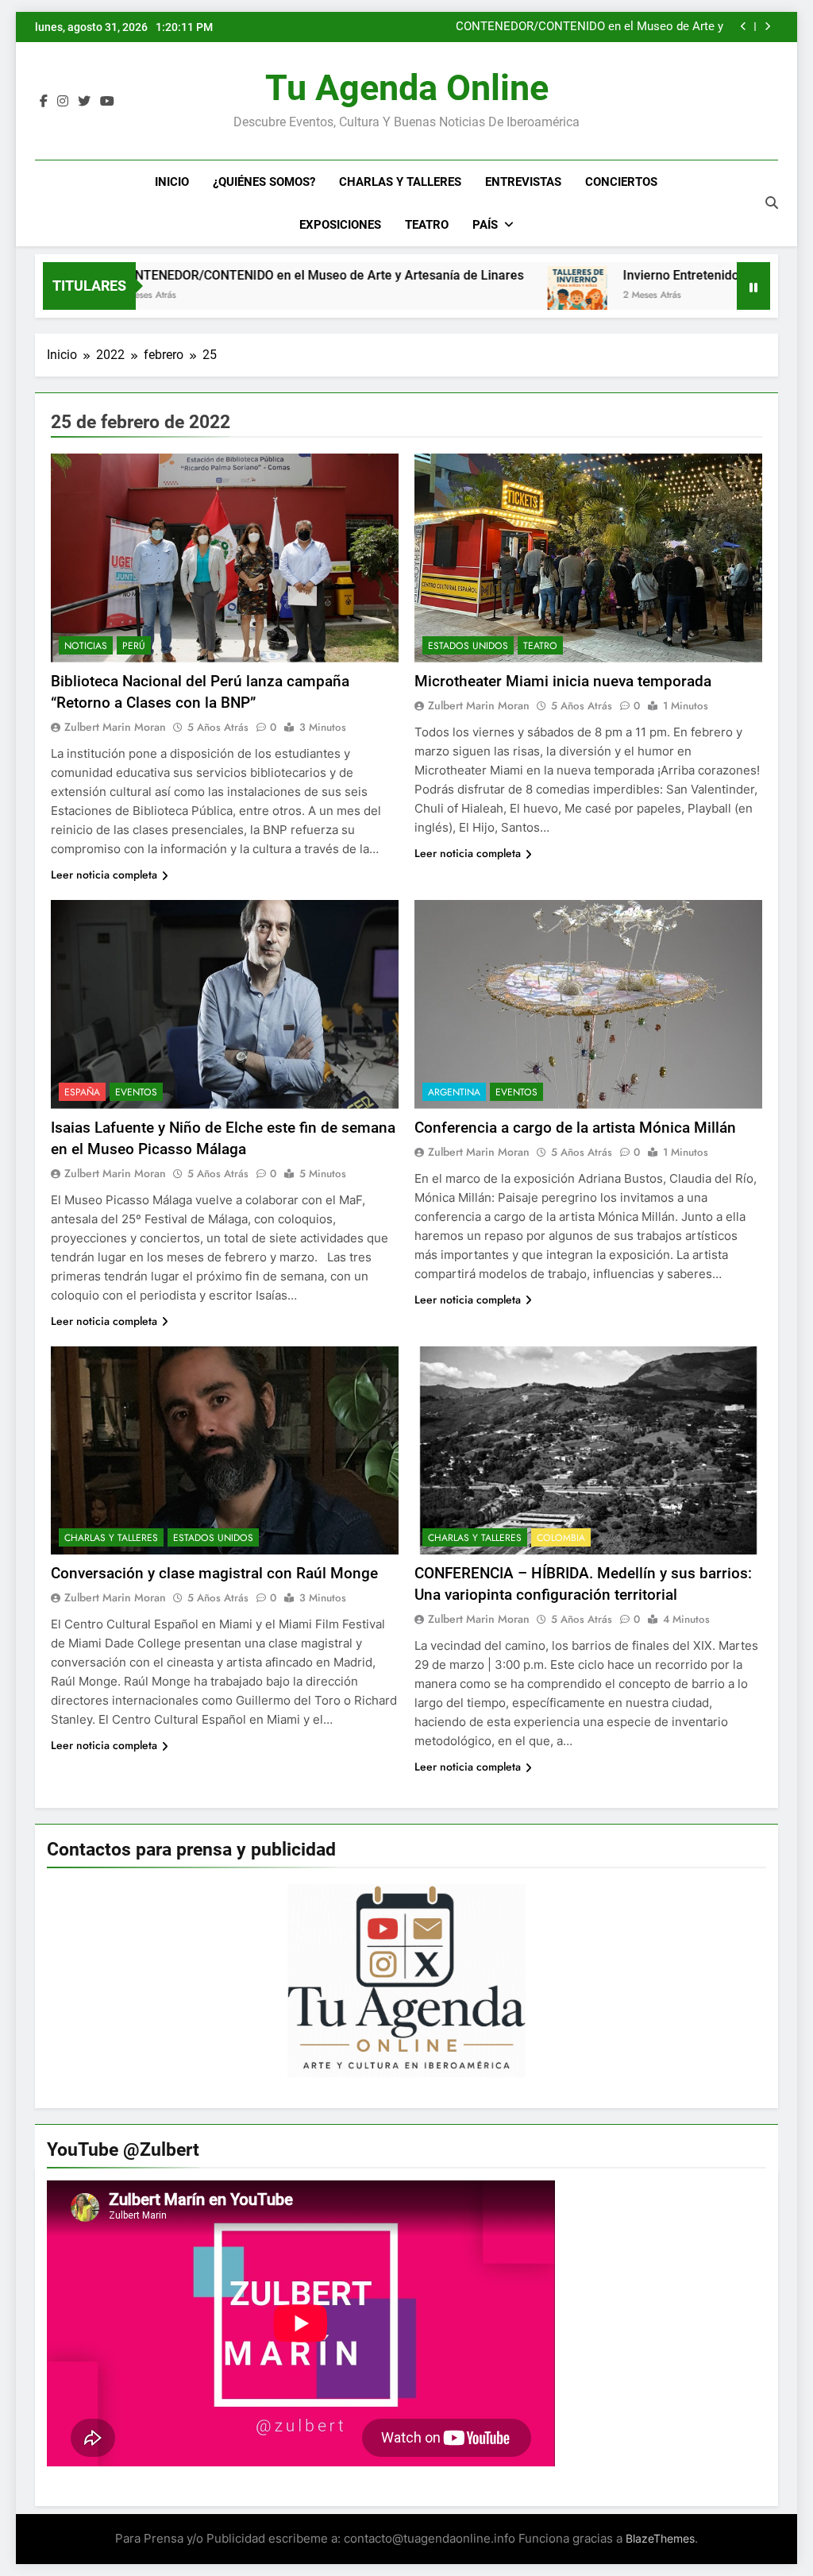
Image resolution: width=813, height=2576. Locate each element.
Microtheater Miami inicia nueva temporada (563, 681)
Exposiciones (340, 225)
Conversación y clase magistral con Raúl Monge (214, 1573)
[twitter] (84, 102)
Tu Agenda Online (407, 88)
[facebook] (44, 102)
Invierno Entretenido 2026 (618, 275)
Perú (134, 646)
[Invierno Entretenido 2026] (499, 296)
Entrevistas (523, 182)
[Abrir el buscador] (772, 203)
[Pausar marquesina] (753, 286)
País (485, 225)
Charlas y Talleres (400, 182)
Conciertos (621, 182)
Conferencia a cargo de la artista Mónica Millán (575, 1128)
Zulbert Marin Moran (115, 727)
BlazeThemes (660, 2538)
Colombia (561, 1538)
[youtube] (107, 102)
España (82, 1092)
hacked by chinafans (669, 27)
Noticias (86, 646)
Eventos (136, 1092)
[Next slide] (767, 27)
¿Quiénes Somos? (264, 182)
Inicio (172, 182)
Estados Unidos (468, 646)
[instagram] (63, 102)
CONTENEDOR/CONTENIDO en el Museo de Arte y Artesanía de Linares (243, 275)
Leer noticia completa (104, 875)
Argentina (454, 1092)
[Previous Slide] (744, 27)
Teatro (427, 225)
